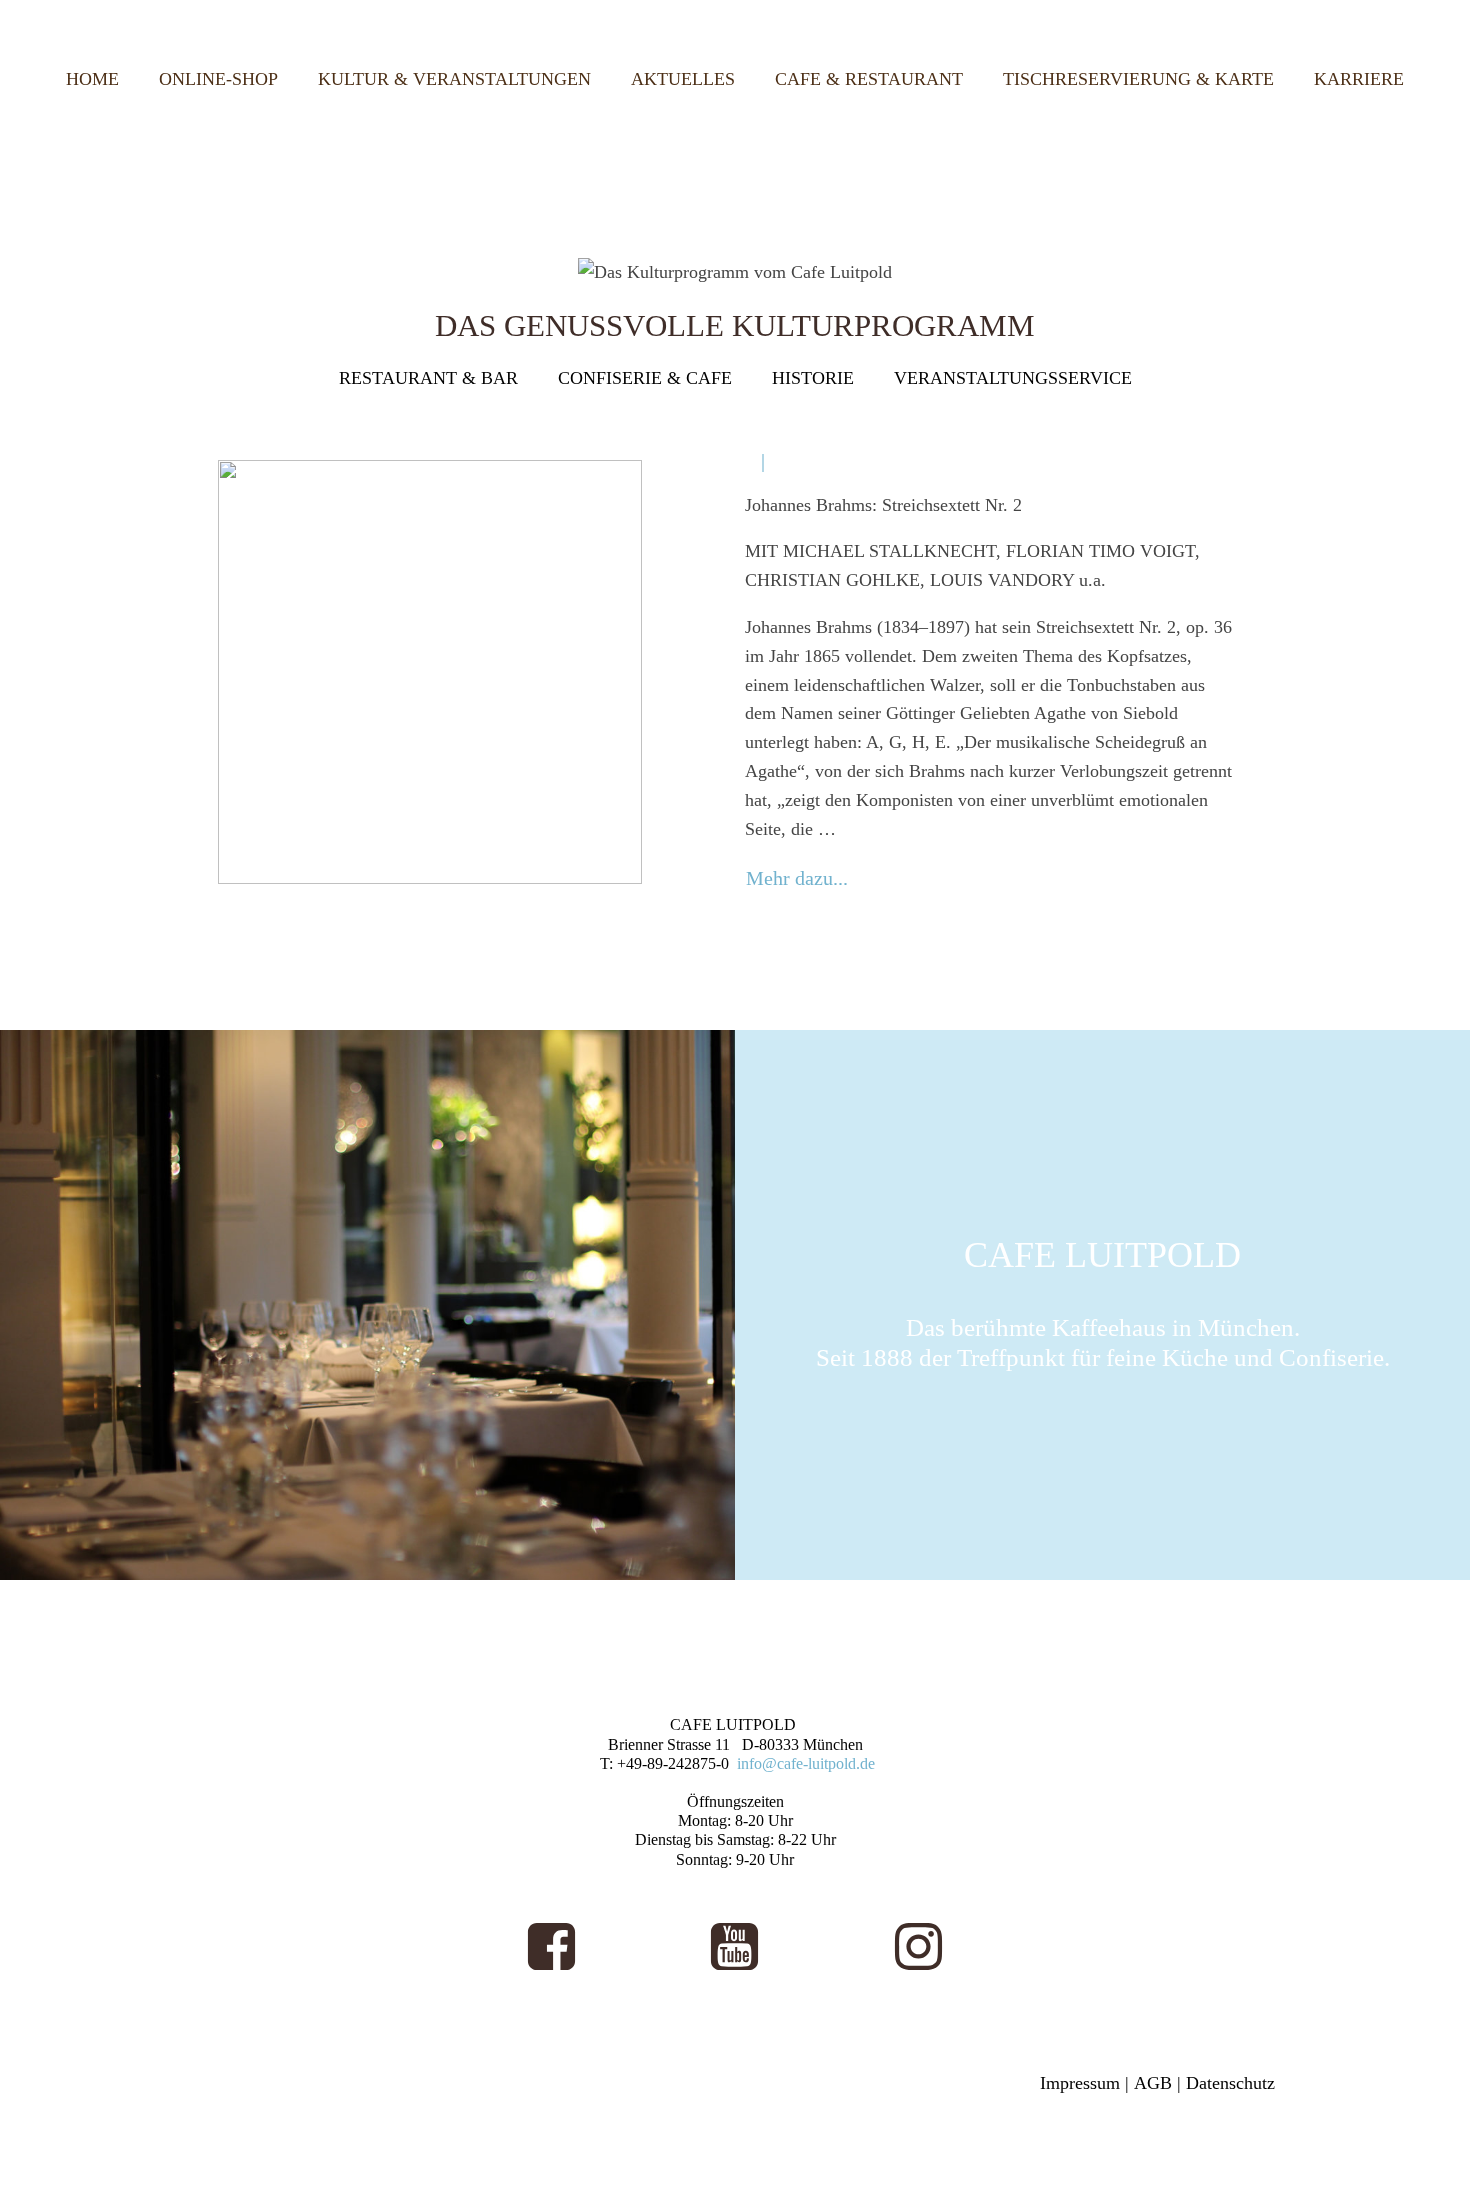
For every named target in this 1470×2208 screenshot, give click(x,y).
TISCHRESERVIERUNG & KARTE (1138, 79)
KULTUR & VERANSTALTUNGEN (454, 79)
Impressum (1080, 2083)
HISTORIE (813, 378)
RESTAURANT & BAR (428, 378)
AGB (1153, 2083)
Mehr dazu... (797, 878)
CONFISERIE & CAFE (645, 378)
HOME (92, 79)
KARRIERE (1359, 79)
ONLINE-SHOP (218, 79)
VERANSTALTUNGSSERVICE (1013, 378)
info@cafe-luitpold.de (806, 1763)
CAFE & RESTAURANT (869, 79)
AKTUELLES (683, 79)
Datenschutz (1230, 2083)
